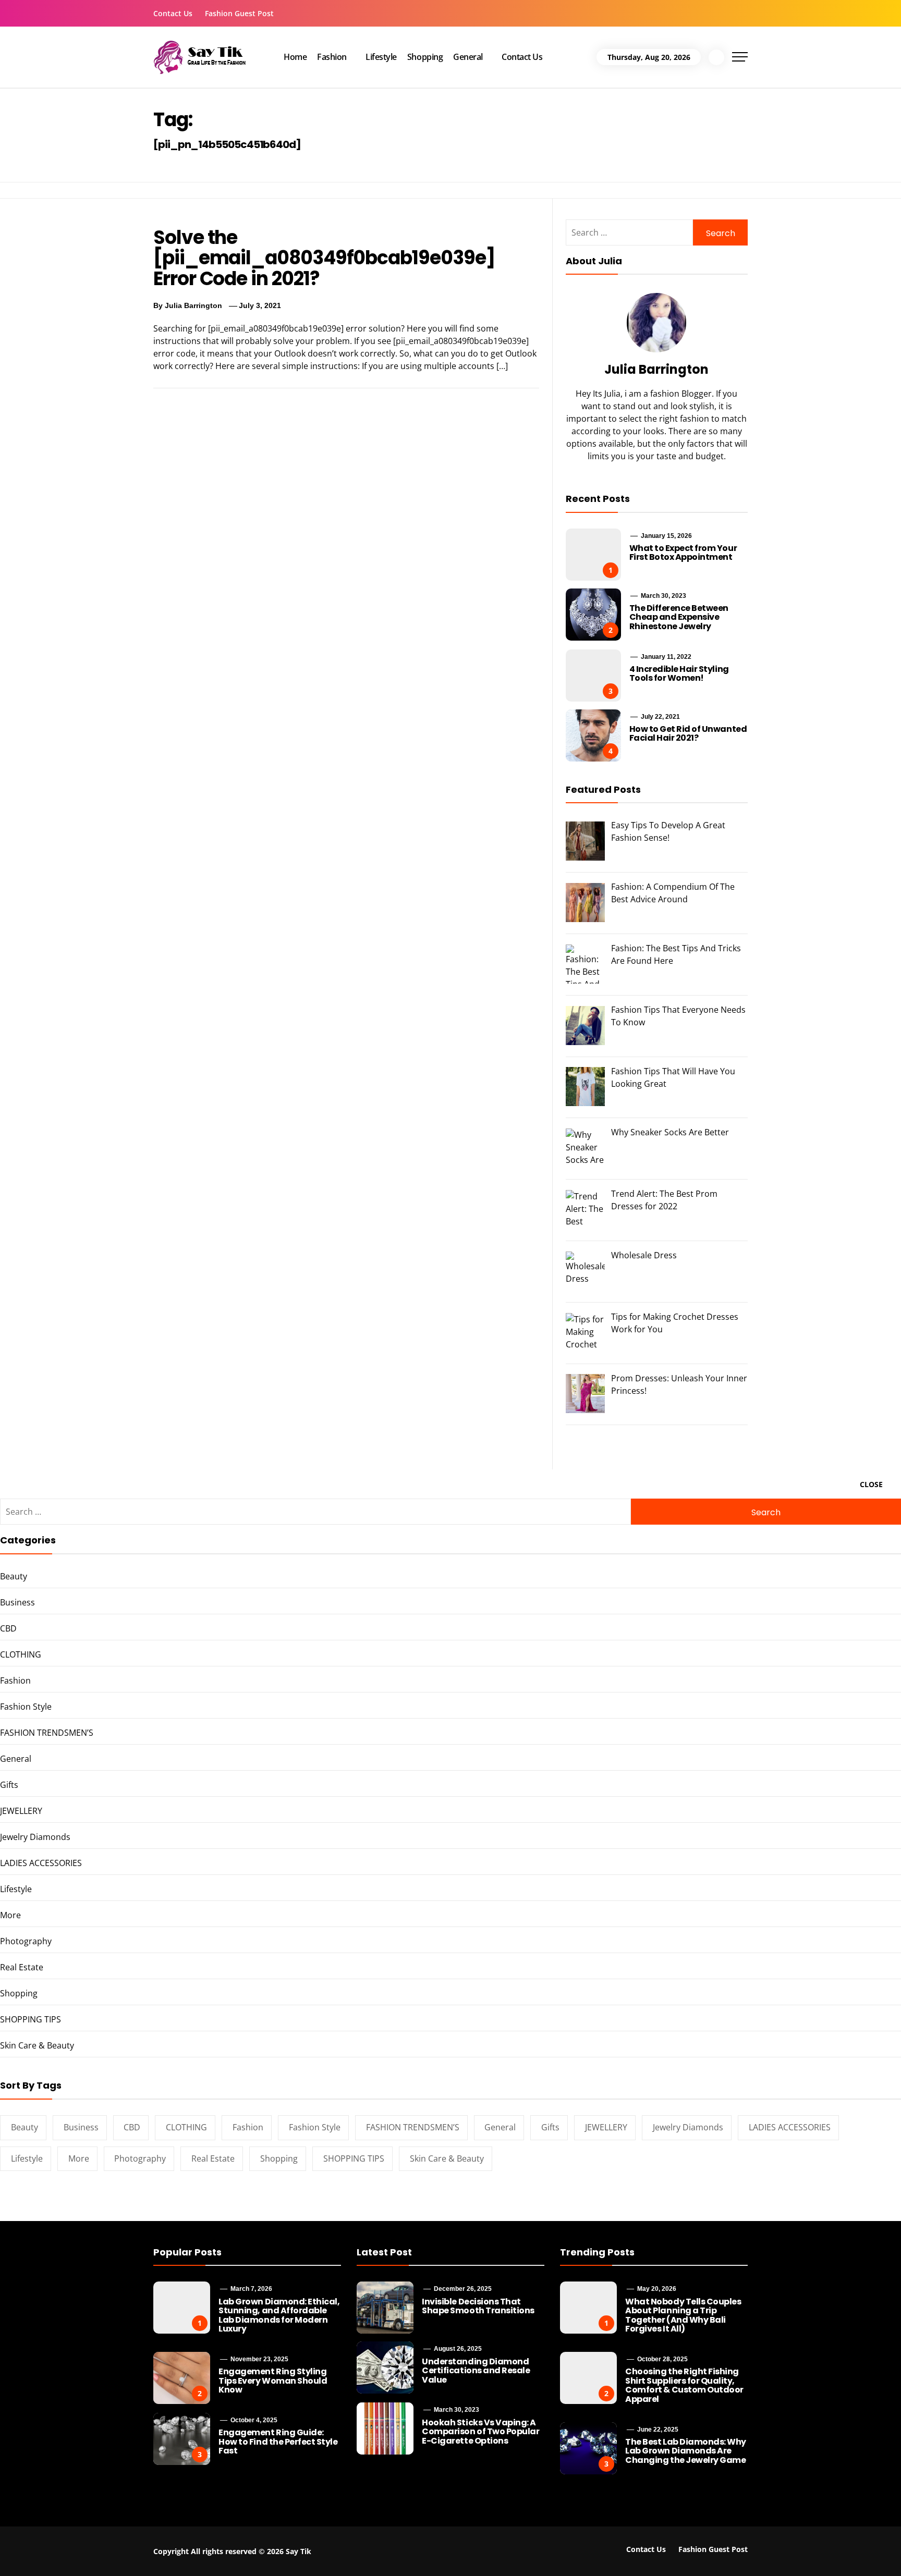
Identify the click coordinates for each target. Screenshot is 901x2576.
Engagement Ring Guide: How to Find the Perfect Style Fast (278, 2442)
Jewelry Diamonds (35, 1837)
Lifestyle (381, 57)
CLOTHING (21, 1654)
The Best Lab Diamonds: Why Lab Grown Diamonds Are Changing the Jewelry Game (686, 2451)
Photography (26, 1941)
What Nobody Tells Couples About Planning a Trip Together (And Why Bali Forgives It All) (683, 2315)
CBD (8, 1628)
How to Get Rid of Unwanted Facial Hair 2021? (688, 734)
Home (295, 57)
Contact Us (173, 13)
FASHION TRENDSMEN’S (47, 1733)
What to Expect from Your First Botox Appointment (683, 553)
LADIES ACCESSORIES (41, 1863)
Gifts (9, 1785)
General (468, 57)
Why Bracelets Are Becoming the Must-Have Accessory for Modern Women (372, 2548)
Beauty (14, 1576)
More (10, 1915)
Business (17, 1602)
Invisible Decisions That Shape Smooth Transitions (478, 2306)
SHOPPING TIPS (31, 2019)
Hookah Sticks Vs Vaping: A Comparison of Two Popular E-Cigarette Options (480, 2432)
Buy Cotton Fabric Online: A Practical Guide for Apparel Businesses (169, 2548)
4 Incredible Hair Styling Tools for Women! (679, 674)
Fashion (332, 57)
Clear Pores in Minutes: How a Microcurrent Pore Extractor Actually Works (760, 2553)
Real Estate (22, 1967)
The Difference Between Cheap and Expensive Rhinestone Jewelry (679, 617)
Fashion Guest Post (239, 13)
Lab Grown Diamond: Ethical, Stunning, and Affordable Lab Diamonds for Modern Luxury (279, 2315)
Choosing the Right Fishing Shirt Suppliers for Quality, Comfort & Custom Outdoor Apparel (684, 2385)
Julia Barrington (193, 305)
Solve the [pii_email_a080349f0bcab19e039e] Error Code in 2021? (324, 258)
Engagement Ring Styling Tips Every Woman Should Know (273, 2381)
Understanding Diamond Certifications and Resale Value (476, 2371)
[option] (156, 2554)
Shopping (425, 57)
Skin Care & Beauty (37, 2045)
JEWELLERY (21, 1811)
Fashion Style (26, 1707)
